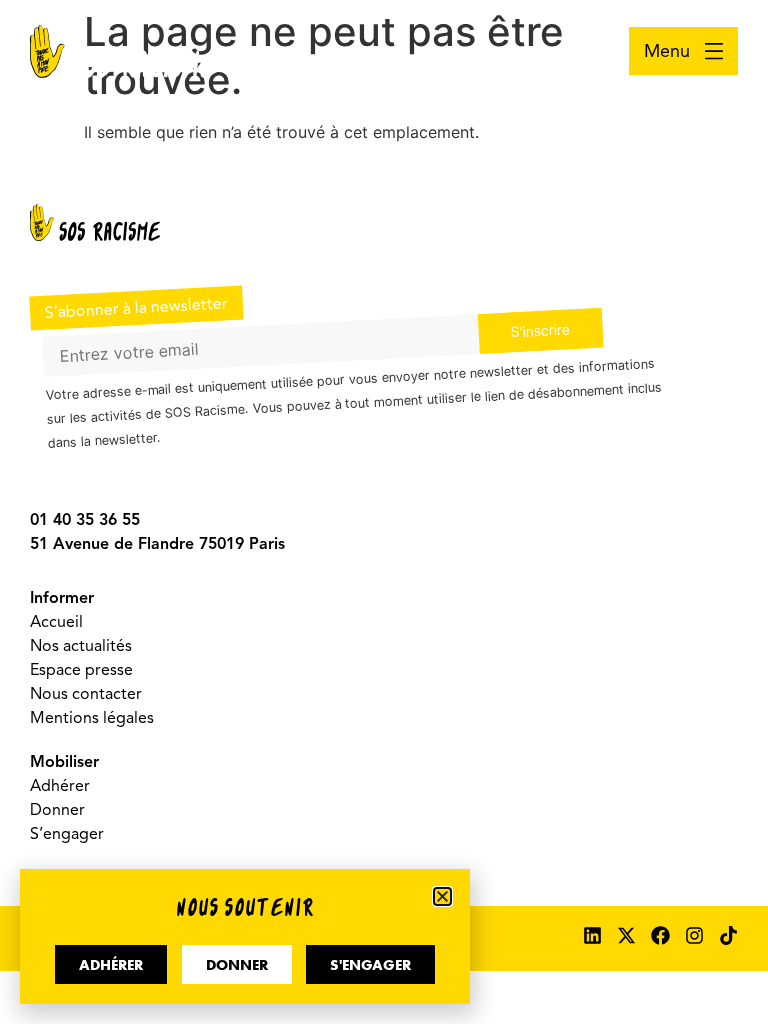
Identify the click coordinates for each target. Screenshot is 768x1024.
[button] (442, 896)
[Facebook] (660, 935)
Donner (57, 810)
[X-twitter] (626, 935)
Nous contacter (86, 694)
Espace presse (81, 670)
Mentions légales (92, 718)
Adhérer (60, 786)
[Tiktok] (728, 935)
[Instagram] (694, 935)
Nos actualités (81, 646)
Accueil (56, 622)
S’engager (67, 834)
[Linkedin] (592, 935)
